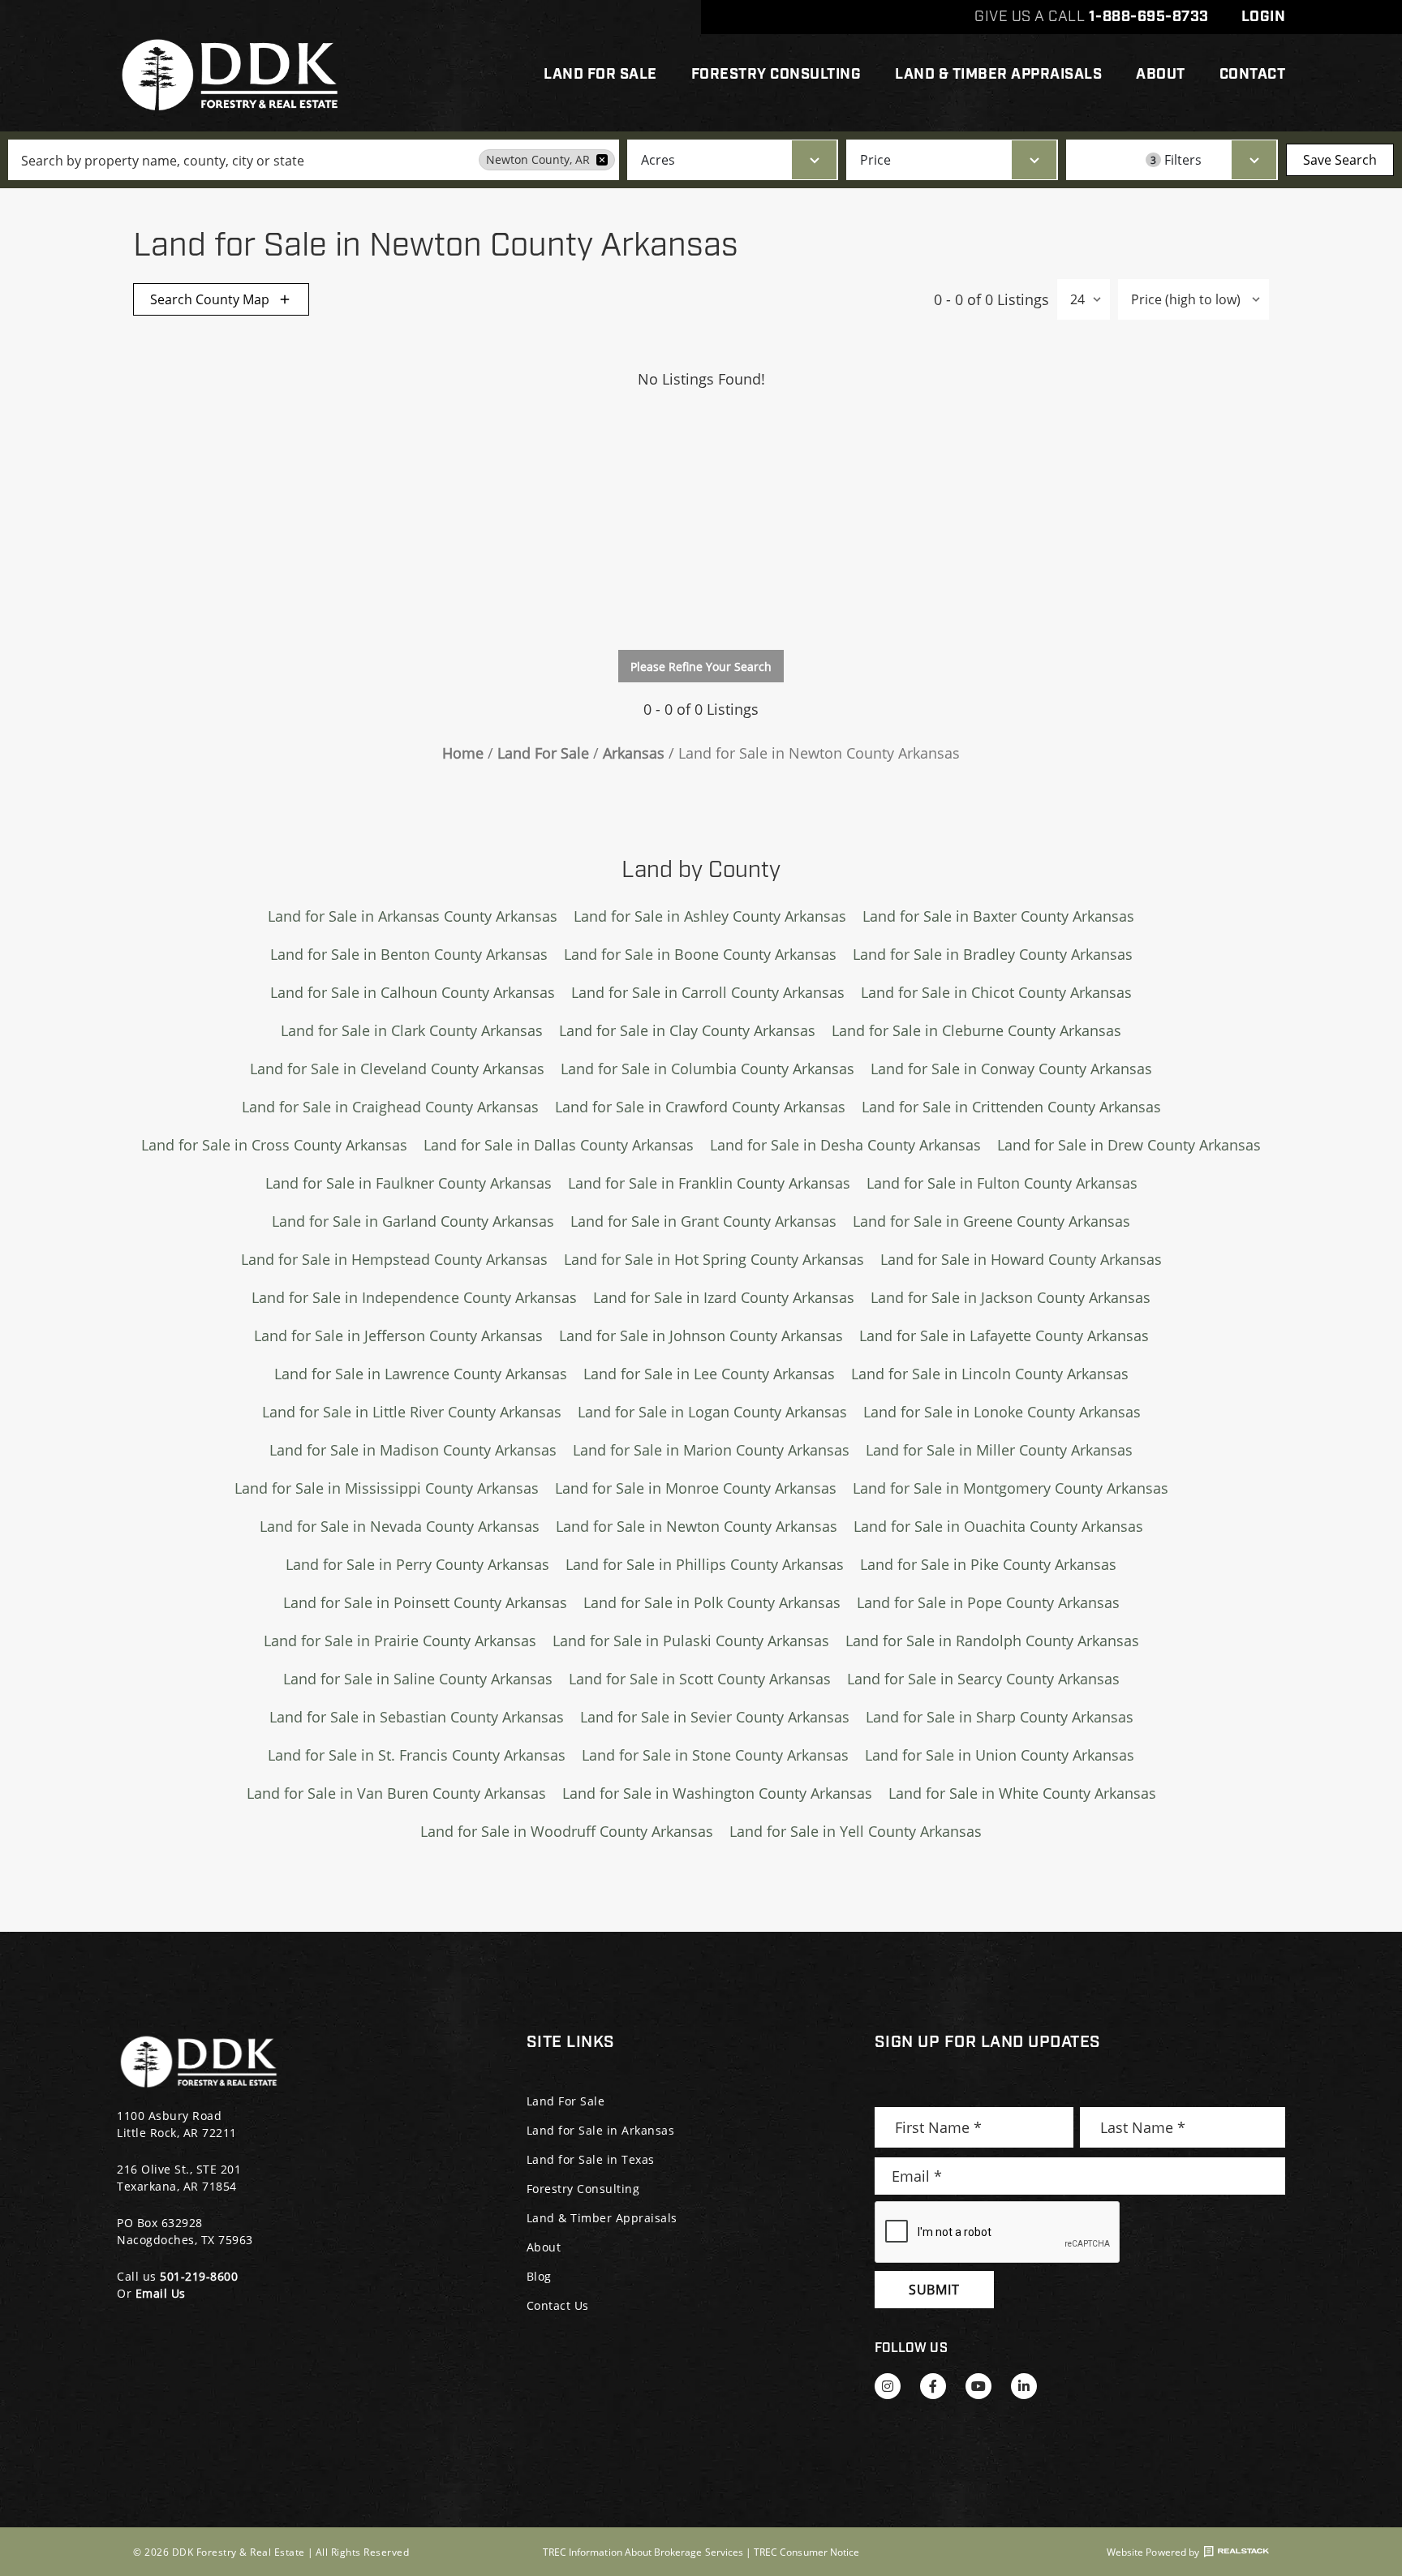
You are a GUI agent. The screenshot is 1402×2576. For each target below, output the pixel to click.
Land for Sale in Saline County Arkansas (418, 1679)
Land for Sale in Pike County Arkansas (988, 1564)
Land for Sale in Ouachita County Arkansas (998, 1526)
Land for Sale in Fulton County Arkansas (1002, 1183)
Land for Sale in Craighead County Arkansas (390, 1107)
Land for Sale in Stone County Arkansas (715, 1755)
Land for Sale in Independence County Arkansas (414, 1297)
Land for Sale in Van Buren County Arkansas (396, 1793)
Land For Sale (600, 75)
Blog (539, 2276)
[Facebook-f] (933, 2386)
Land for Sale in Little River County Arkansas (412, 1412)
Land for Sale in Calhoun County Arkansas (413, 992)
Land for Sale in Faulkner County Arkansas (409, 1183)
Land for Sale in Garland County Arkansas (413, 1221)
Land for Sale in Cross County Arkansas (274, 1145)
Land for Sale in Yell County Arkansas (856, 1831)
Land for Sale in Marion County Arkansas (711, 1450)
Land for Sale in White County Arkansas (1022, 1793)
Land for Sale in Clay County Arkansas (687, 1030)
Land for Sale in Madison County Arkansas (413, 1450)
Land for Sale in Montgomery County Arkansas (1011, 1488)
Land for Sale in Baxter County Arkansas (998, 916)
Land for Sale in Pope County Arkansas (988, 1602)
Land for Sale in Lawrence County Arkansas (421, 1374)
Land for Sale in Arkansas (601, 2130)
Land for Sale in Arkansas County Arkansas (413, 916)
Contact (1253, 75)
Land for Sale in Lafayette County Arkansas (1004, 1335)
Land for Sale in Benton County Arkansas (409, 954)
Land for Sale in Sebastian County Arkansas (417, 1717)
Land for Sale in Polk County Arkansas (712, 1602)
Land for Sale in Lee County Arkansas (709, 1374)
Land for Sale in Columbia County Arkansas (707, 1069)
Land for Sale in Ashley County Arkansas (710, 916)
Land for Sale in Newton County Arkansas (697, 1526)
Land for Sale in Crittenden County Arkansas (1011, 1107)
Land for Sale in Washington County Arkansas (717, 1793)
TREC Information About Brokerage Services (643, 2552)
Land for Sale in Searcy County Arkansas (983, 1679)
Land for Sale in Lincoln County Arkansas (990, 1374)
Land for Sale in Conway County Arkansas (1011, 1069)
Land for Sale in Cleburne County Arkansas (976, 1030)
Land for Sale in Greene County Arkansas (991, 1221)
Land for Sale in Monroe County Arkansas (696, 1488)
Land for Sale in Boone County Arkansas (700, 954)
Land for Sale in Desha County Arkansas (845, 1145)
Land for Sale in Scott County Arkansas (700, 1679)
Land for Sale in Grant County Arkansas (703, 1221)
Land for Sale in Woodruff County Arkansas (567, 1831)
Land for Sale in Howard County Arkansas (1021, 1259)
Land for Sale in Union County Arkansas (1000, 1755)
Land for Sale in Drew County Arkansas (1129, 1145)
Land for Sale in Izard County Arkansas (724, 1297)
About (1161, 75)
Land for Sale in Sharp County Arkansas (1000, 1717)
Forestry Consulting (776, 75)
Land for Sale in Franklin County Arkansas (709, 1183)
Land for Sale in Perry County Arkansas (417, 1564)
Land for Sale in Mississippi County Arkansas (387, 1488)
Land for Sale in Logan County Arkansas (712, 1412)
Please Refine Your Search (701, 667)
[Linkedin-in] (1024, 2386)
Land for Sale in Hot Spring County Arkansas (714, 1259)
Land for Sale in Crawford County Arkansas (700, 1107)
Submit (934, 2289)
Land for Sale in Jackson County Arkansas (1011, 1297)
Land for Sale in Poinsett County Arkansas (425, 1602)
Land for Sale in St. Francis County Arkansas (417, 1755)
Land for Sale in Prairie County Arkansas (400, 1641)
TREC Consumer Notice (806, 2552)
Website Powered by (1153, 2552)
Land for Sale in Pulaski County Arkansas (691, 1641)
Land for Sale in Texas (591, 2159)
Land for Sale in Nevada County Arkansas (400, 1526)
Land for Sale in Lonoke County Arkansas (1002, 1412)
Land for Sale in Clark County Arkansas (412, 1030)
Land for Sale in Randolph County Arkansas (992, 1641)
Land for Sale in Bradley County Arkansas (993, 954)
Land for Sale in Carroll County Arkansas (708, 992)
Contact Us (558, 2305)
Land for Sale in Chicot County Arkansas (996, 992)
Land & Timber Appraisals (998, 75)
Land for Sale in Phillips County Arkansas (705, 1564)
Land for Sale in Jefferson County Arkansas (398, 1335)
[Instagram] (888, 2386)
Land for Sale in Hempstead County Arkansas (394, 1259)
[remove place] (602, 160)
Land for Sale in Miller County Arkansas (999, 1450)
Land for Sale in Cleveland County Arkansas (397, 1069)
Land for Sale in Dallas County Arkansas (559, 1145)
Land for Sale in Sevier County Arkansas (715, 1717)
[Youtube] (978, 2386)
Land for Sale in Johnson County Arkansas (701, 1335)
